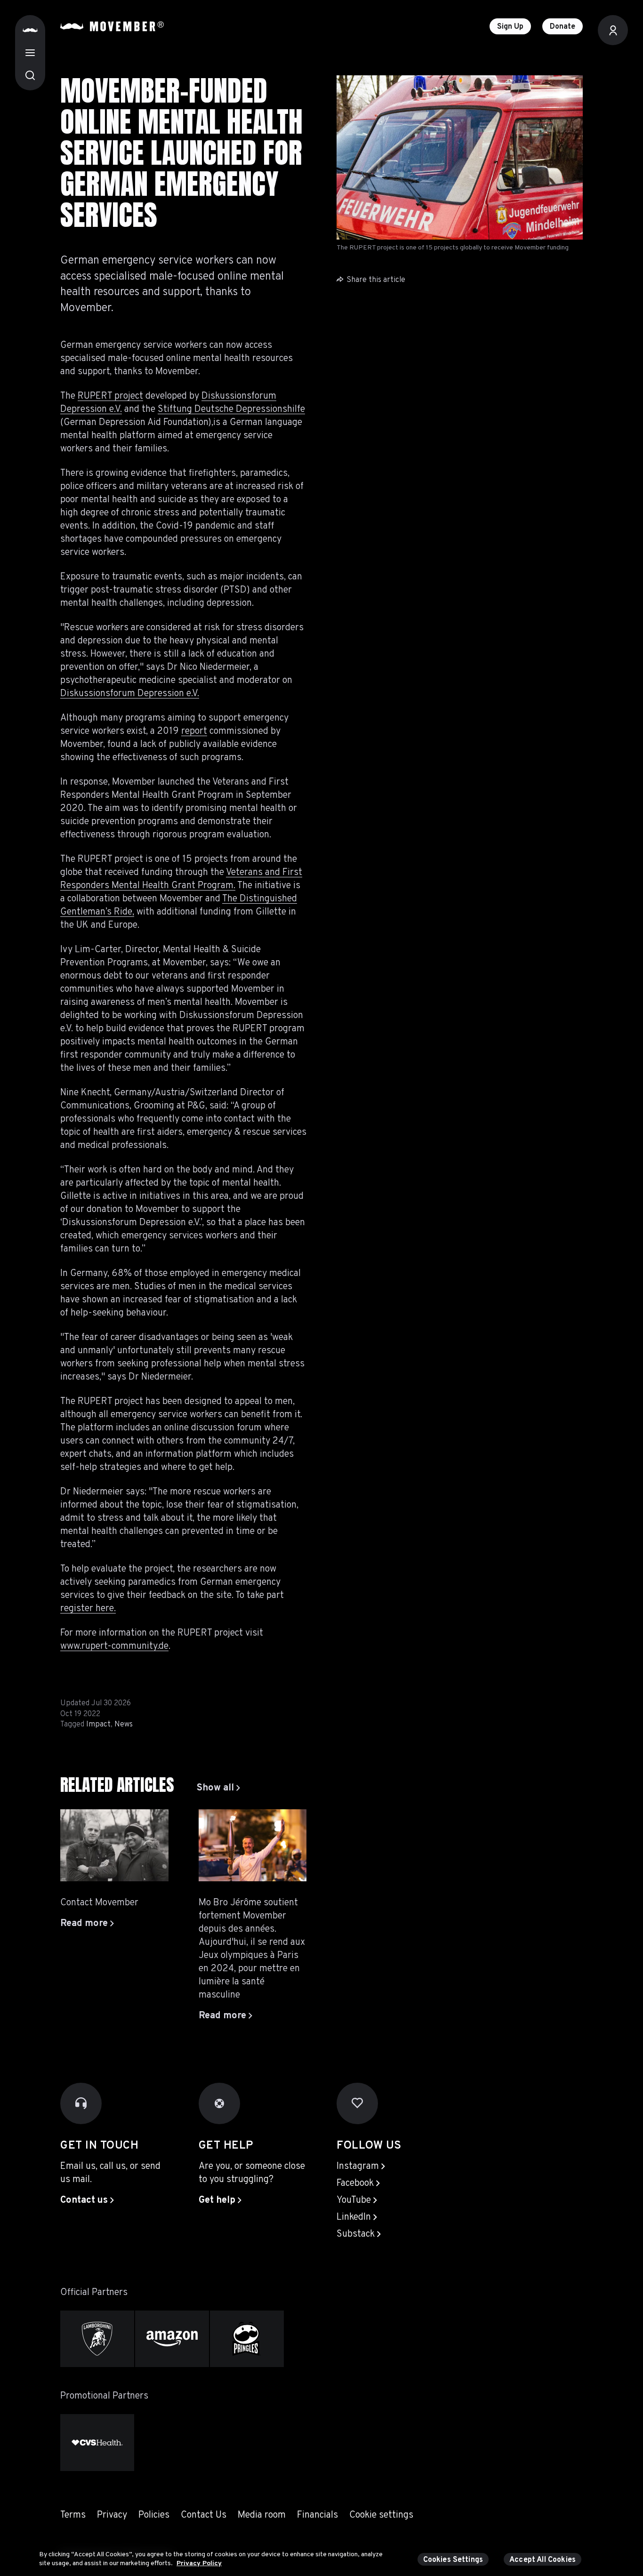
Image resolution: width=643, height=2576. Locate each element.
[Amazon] (172, 2339)
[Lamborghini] (97, 2339)
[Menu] (30, 53)
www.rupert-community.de (114, 1646)
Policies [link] (154, 2515)
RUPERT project (110, 396)
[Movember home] (112, 26)
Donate (563, 27)
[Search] (30, 75)
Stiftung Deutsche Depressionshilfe (231, 409)
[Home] (30, 30)
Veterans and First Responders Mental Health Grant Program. (181, 879)
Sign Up (510, 27)
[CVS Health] (97, 2443)
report (194, 731)
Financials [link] (317, 2515)
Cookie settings (381, 2515)
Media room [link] (262, 2515)
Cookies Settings (453, 2560)
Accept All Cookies (543, 2560)
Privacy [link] (112, 2515)
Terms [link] (73, 2515)
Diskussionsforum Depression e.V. (130, 694)
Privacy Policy (199, 2564)
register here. (88, 1609)
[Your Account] (613, 30)
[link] (218, 1788)
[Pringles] (247, 2339)
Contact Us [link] (204, 2515)
